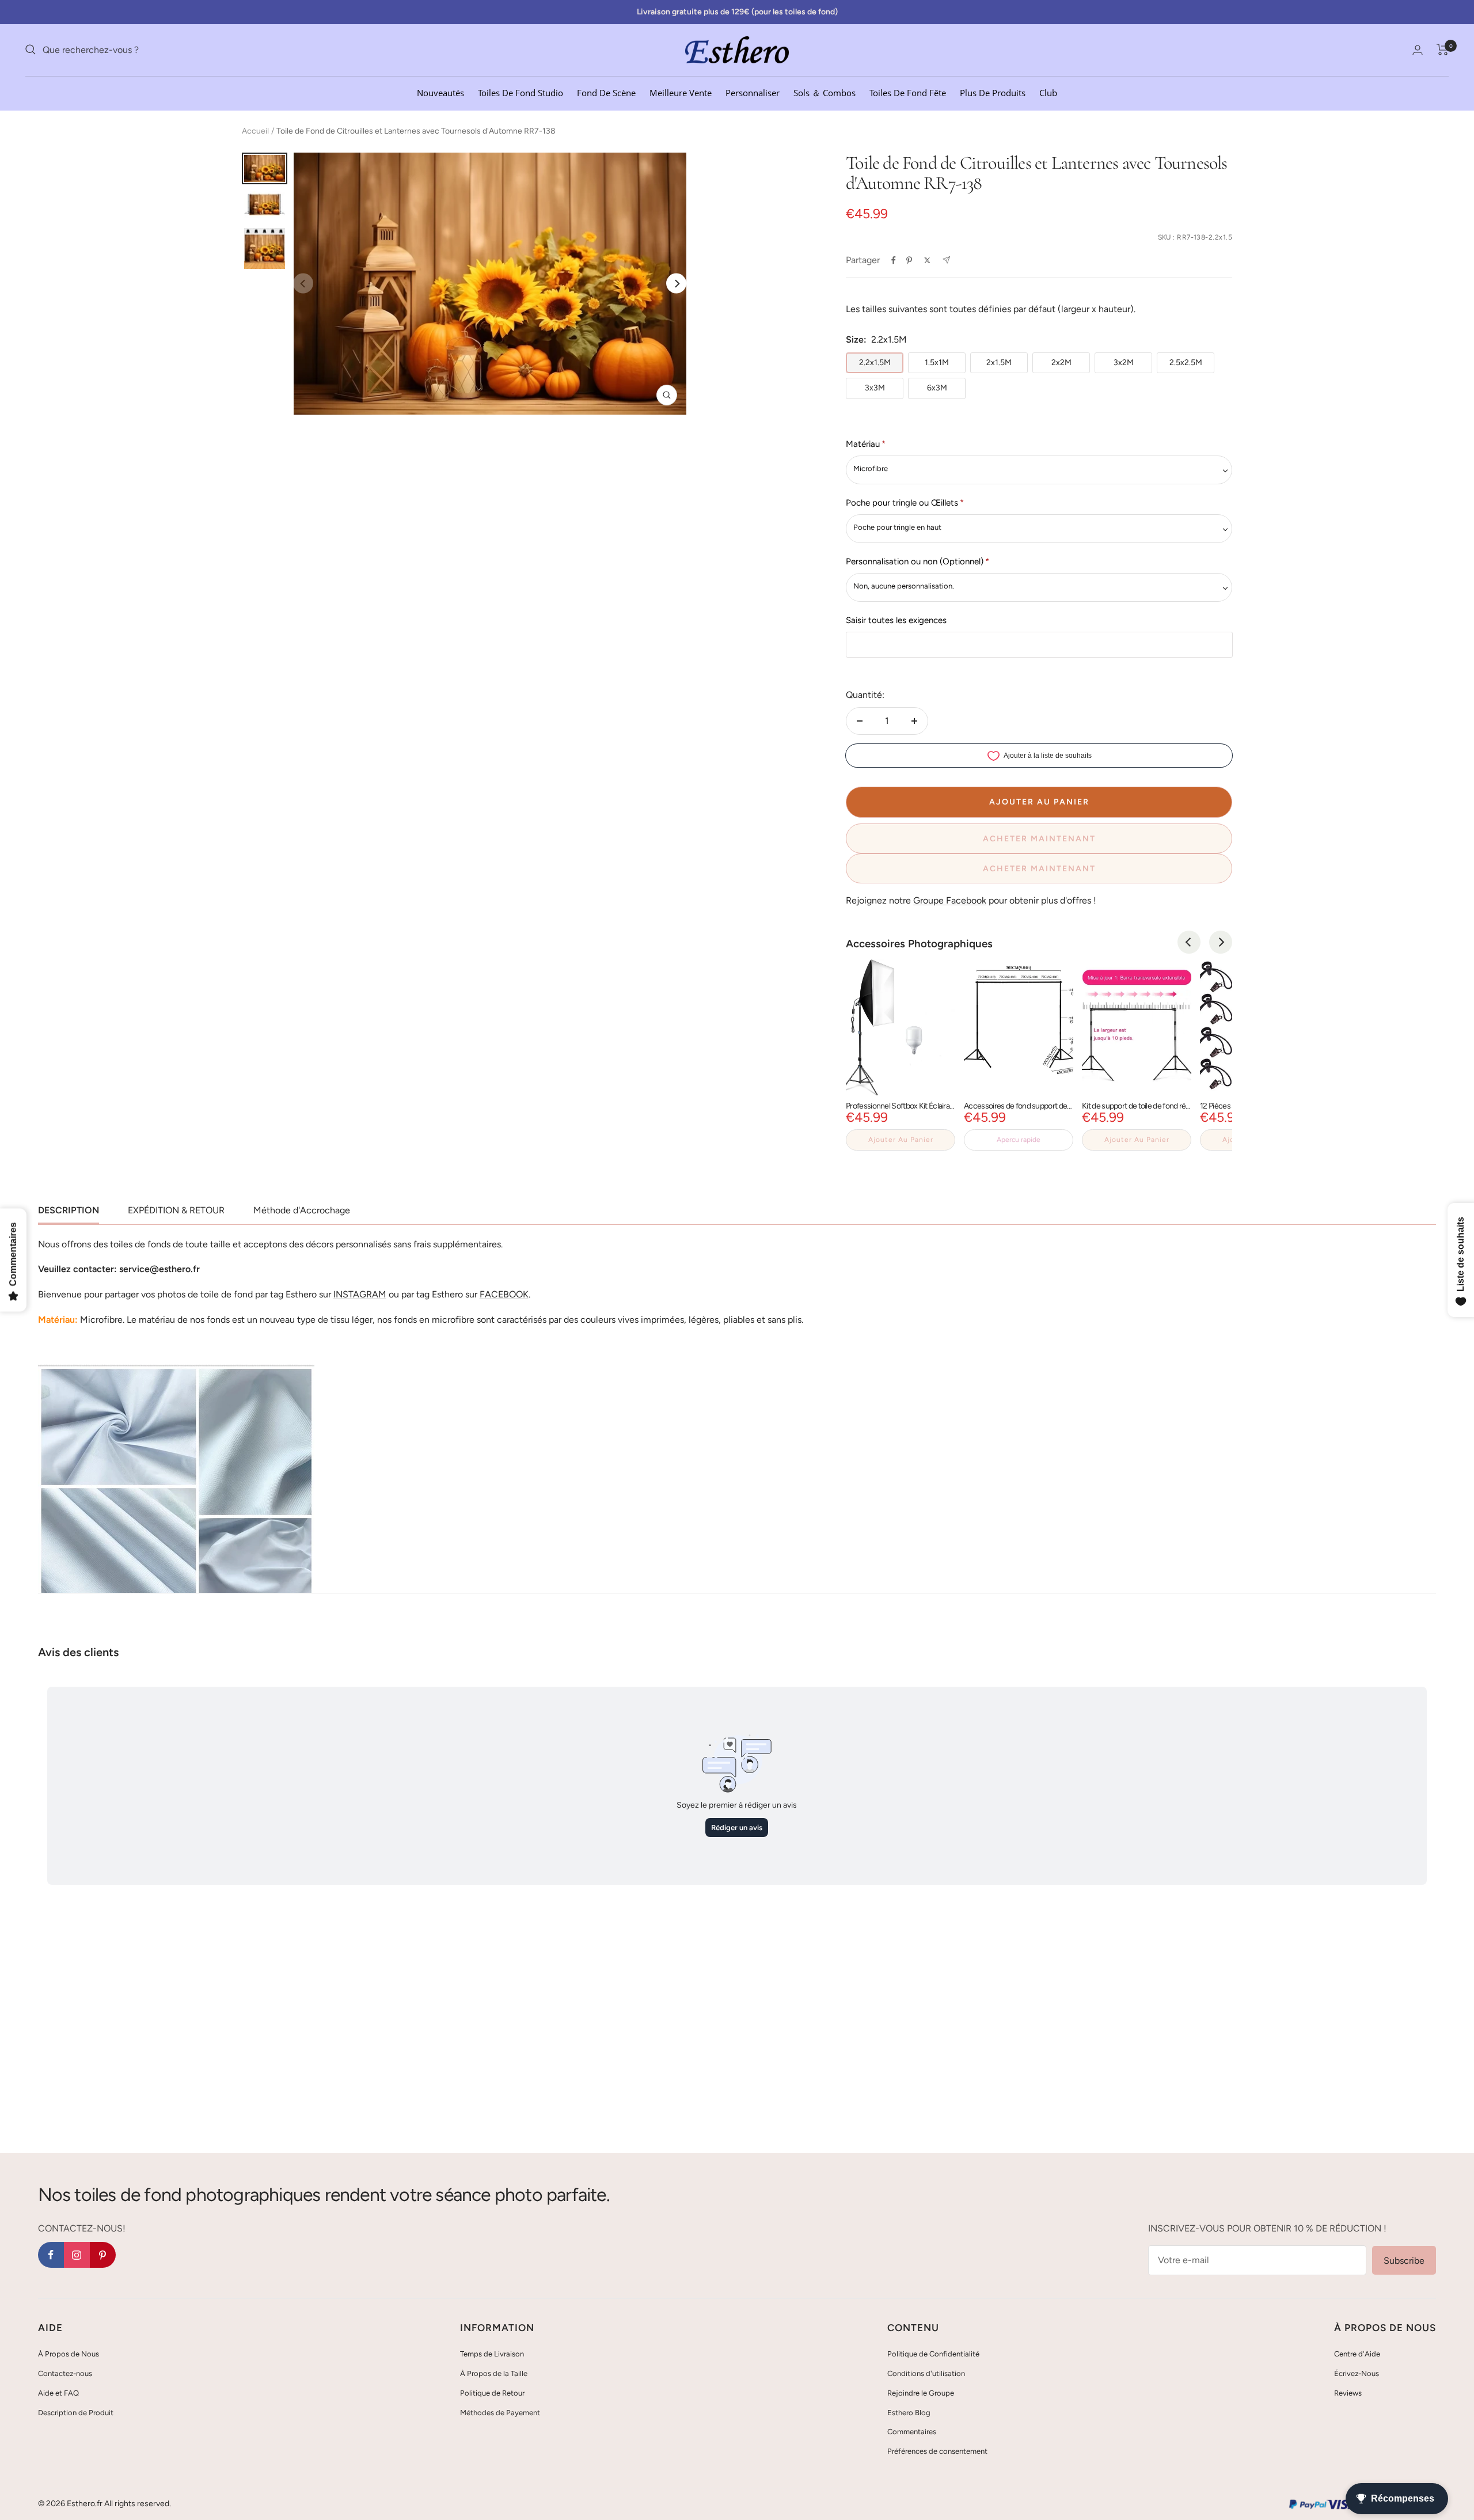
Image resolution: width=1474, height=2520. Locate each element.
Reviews (1348, 2393)
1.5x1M (937, 363)
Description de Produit (76, 2413)
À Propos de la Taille (494, 2373)
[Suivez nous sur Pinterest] (103, 2255)
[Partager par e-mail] (946, 260)
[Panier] (1443, 50)
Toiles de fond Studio (521, 92)
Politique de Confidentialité (933, 2354)
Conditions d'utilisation (926, 2373)
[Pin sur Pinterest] (909, 260)
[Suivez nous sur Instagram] (77, 2255)
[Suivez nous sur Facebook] (51, 2255)
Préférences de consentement (937, 2451)
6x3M (937, 388)
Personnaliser (753, 92)
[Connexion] (1418, 50)
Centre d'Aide (1357, 2354)
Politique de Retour (492, 2393)
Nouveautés (440, 92)
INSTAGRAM (360, 1294)
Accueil (255, 131)
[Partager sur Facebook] (894, 260)
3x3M (875, 388)
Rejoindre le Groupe (921, 2393)
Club (1048, 92)
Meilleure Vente (681, 92)
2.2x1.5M (875, 363)
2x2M (1061, 363)
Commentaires (912, 2432)
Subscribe (1404, 2261)
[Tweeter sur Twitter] (927, 260)
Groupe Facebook (950, 900)
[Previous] (1189, 942)
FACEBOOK (504, 1294)
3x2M (1124, 363)
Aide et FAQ (58, 2393)
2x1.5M (999, 363)
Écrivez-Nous (1357, 2373)
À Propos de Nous (69, 2354)
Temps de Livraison (492, 2354)
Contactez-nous (65, 2373)
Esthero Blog (909, 2413)
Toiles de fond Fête (908, 92)
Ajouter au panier (901, 1140)
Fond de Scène (606, 92)
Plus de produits (993, 92)
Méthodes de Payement (500, 2413)
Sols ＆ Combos (825, 92)
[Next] (676, 284)
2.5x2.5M (1186, 363)
